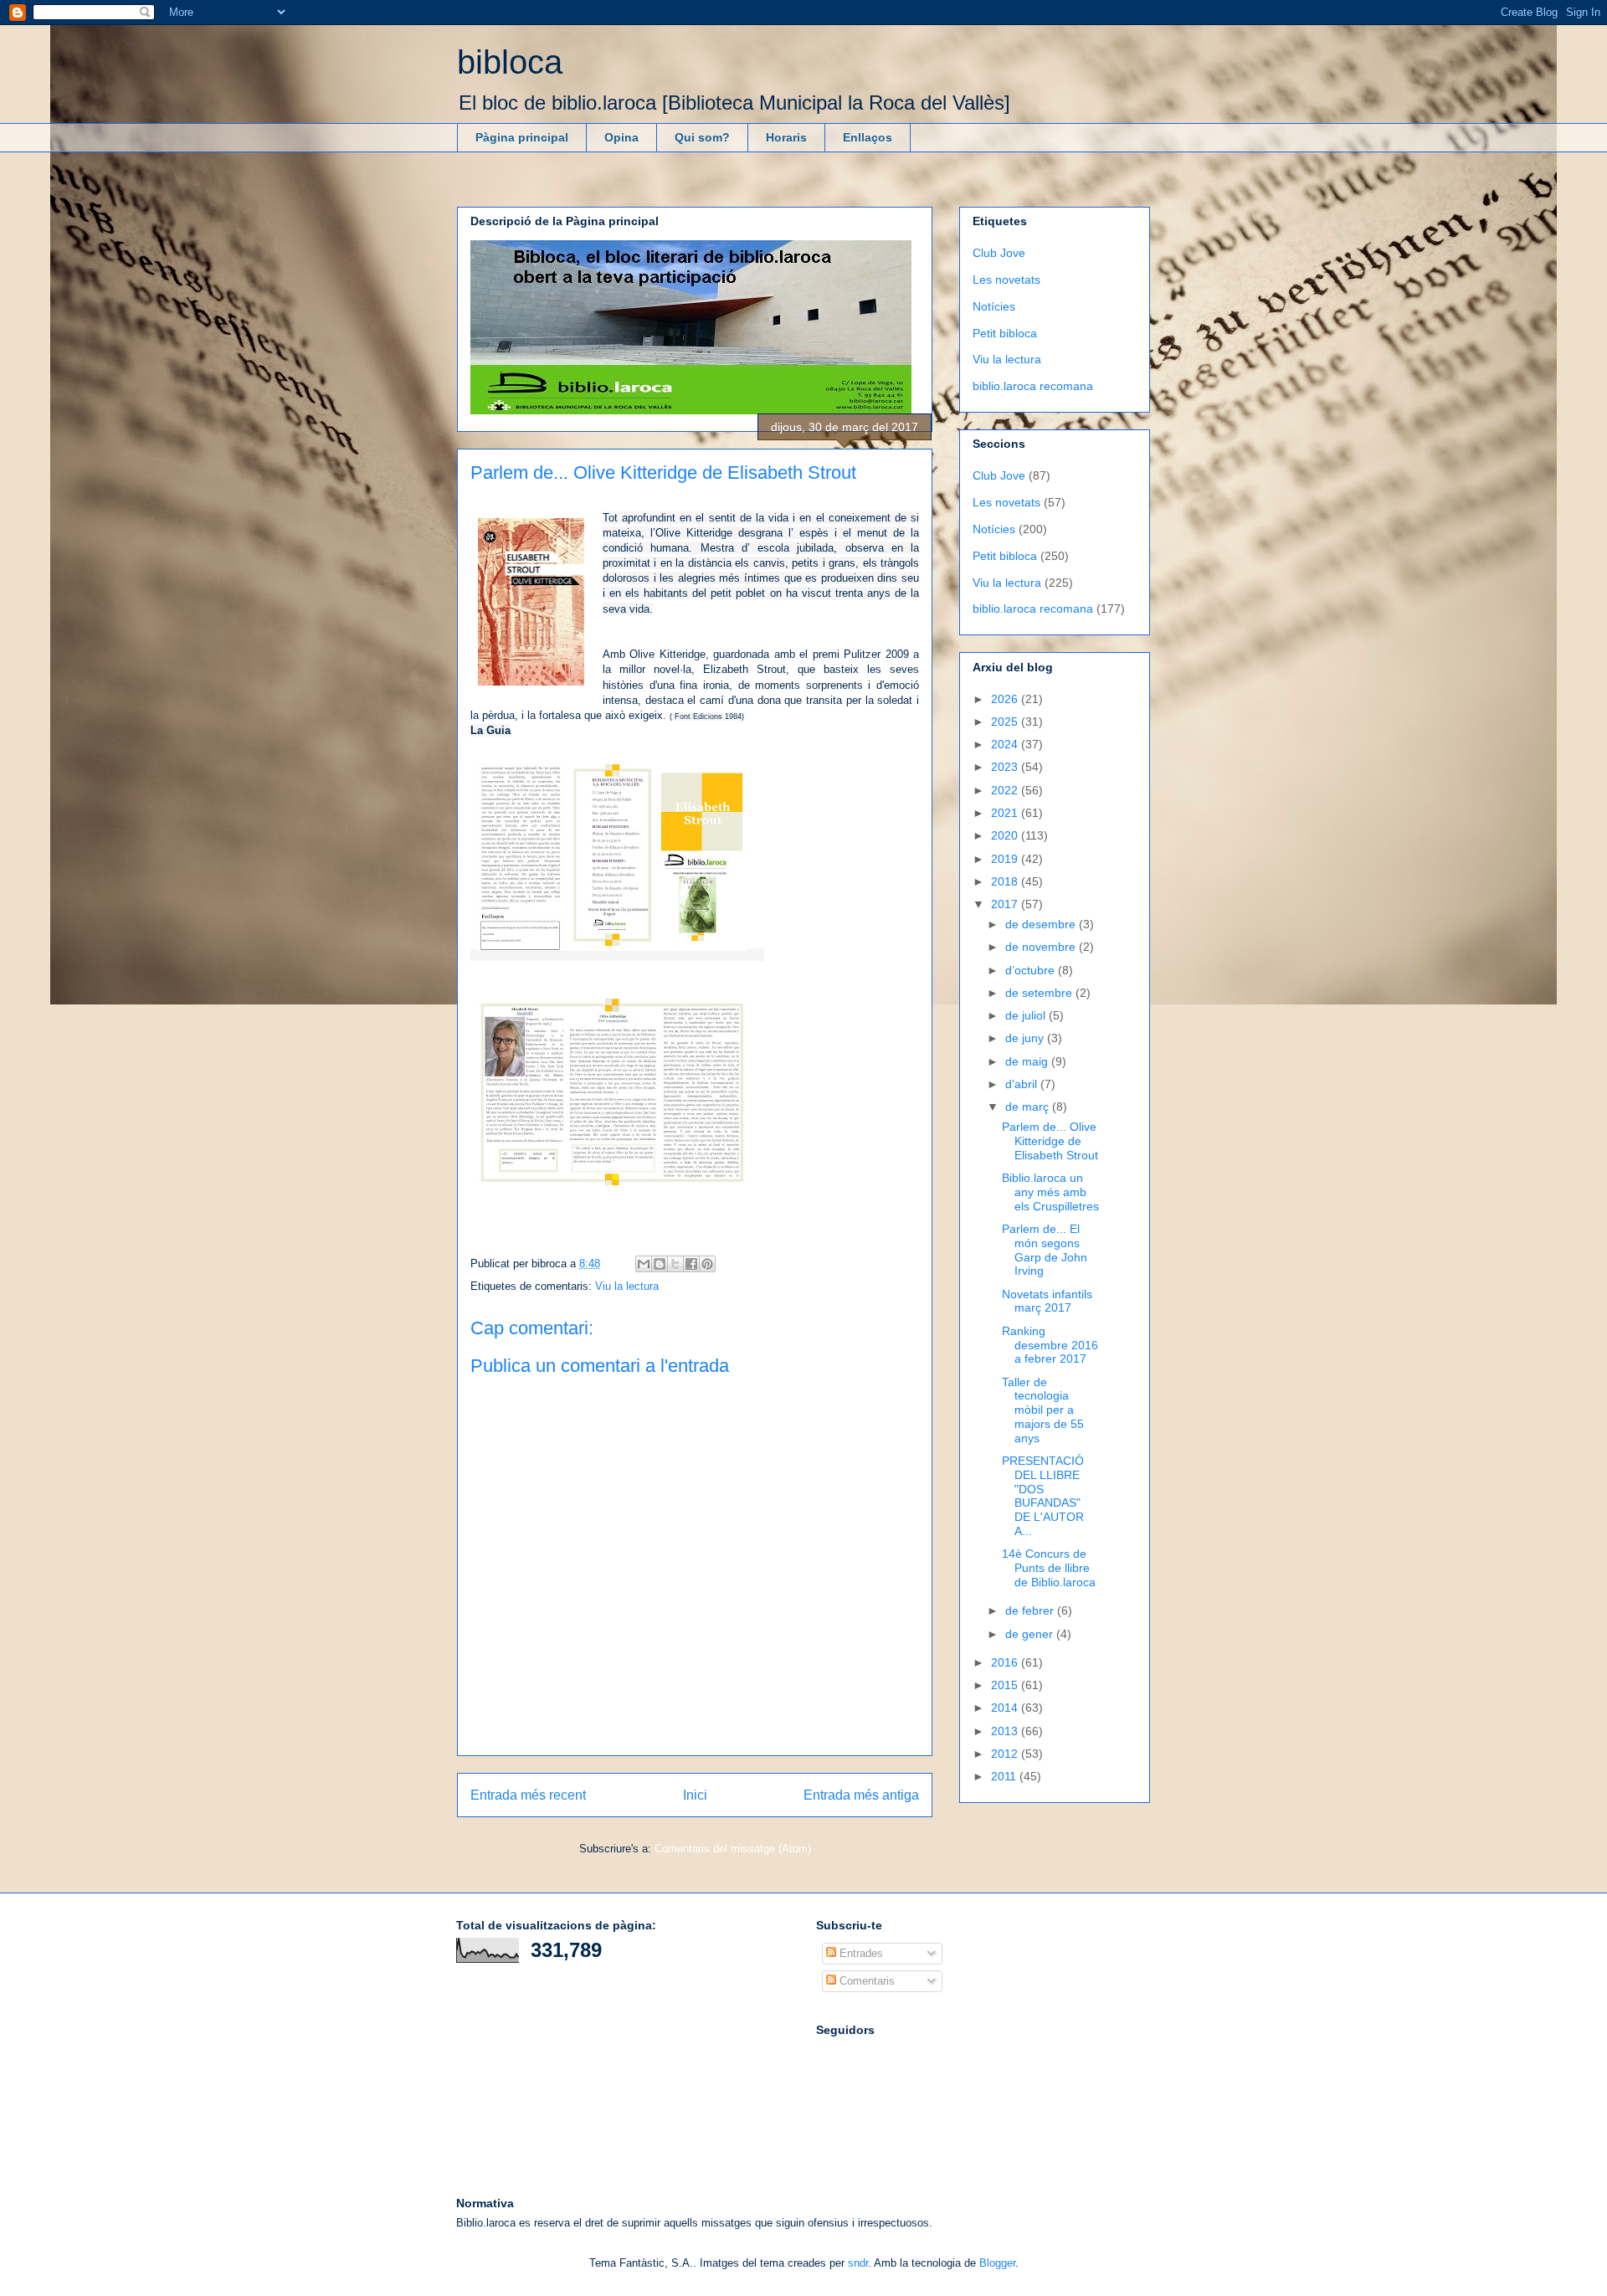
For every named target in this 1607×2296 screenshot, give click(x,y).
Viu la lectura (627, 1286)
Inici (695, 1795)
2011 (1005, 1776)
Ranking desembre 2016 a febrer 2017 (1050, 1345)
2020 (1006, 835)
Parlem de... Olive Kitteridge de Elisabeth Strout (1050, 1141)
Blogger (997, 2263)
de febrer (1031, 1610)
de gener (1031, 1634)
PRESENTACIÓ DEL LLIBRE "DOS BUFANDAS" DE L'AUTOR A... (1043, 1496)
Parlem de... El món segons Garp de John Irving (1045, 1250)
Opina (621, 137)
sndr (858, 2263)
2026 (1006, 699)
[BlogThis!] (660, 1264)
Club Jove (999, 253)
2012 (1006, 1754)
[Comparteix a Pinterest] (707, 1264)
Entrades (860, 1953)
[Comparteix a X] (675, 1264)
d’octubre (1032, 970)
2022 (1006, 790)
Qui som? (702, 137)
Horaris (786, 137)
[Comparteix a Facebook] (691, 1264)
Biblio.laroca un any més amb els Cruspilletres (1050, 1192)
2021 (1006, 813)
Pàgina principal (522, 137)
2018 (1006, 881)
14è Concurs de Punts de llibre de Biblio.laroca (1049, 1568)
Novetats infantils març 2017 (1047, 1301)
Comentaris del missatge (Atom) (733, 1849)
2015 (1006, 1685)
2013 (1006, 1731)
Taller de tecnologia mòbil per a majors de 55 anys (1043, 1410)
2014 (1006, 1708)
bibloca (510, 62)
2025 (1006, 722)
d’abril (1023, 1084)
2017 (1006, 904)
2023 (1006, 767)
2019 (1006, 859)
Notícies (994, 306)
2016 (1006, 1662)
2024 (1006, 744)
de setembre (1040, 993)
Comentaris (865, 1981)
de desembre (1042, 924)
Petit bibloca (1005, 333)
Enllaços (868, 137)
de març (1029, 1107)
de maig (1028, 1061)
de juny (1026, 1038)
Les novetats (1006, 280)
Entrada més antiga (861, 1795)
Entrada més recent (528, 1795)
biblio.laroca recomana (1033, 386)
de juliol (1027, 1015)
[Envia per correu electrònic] (644, 1264)
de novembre (1042, 947)
